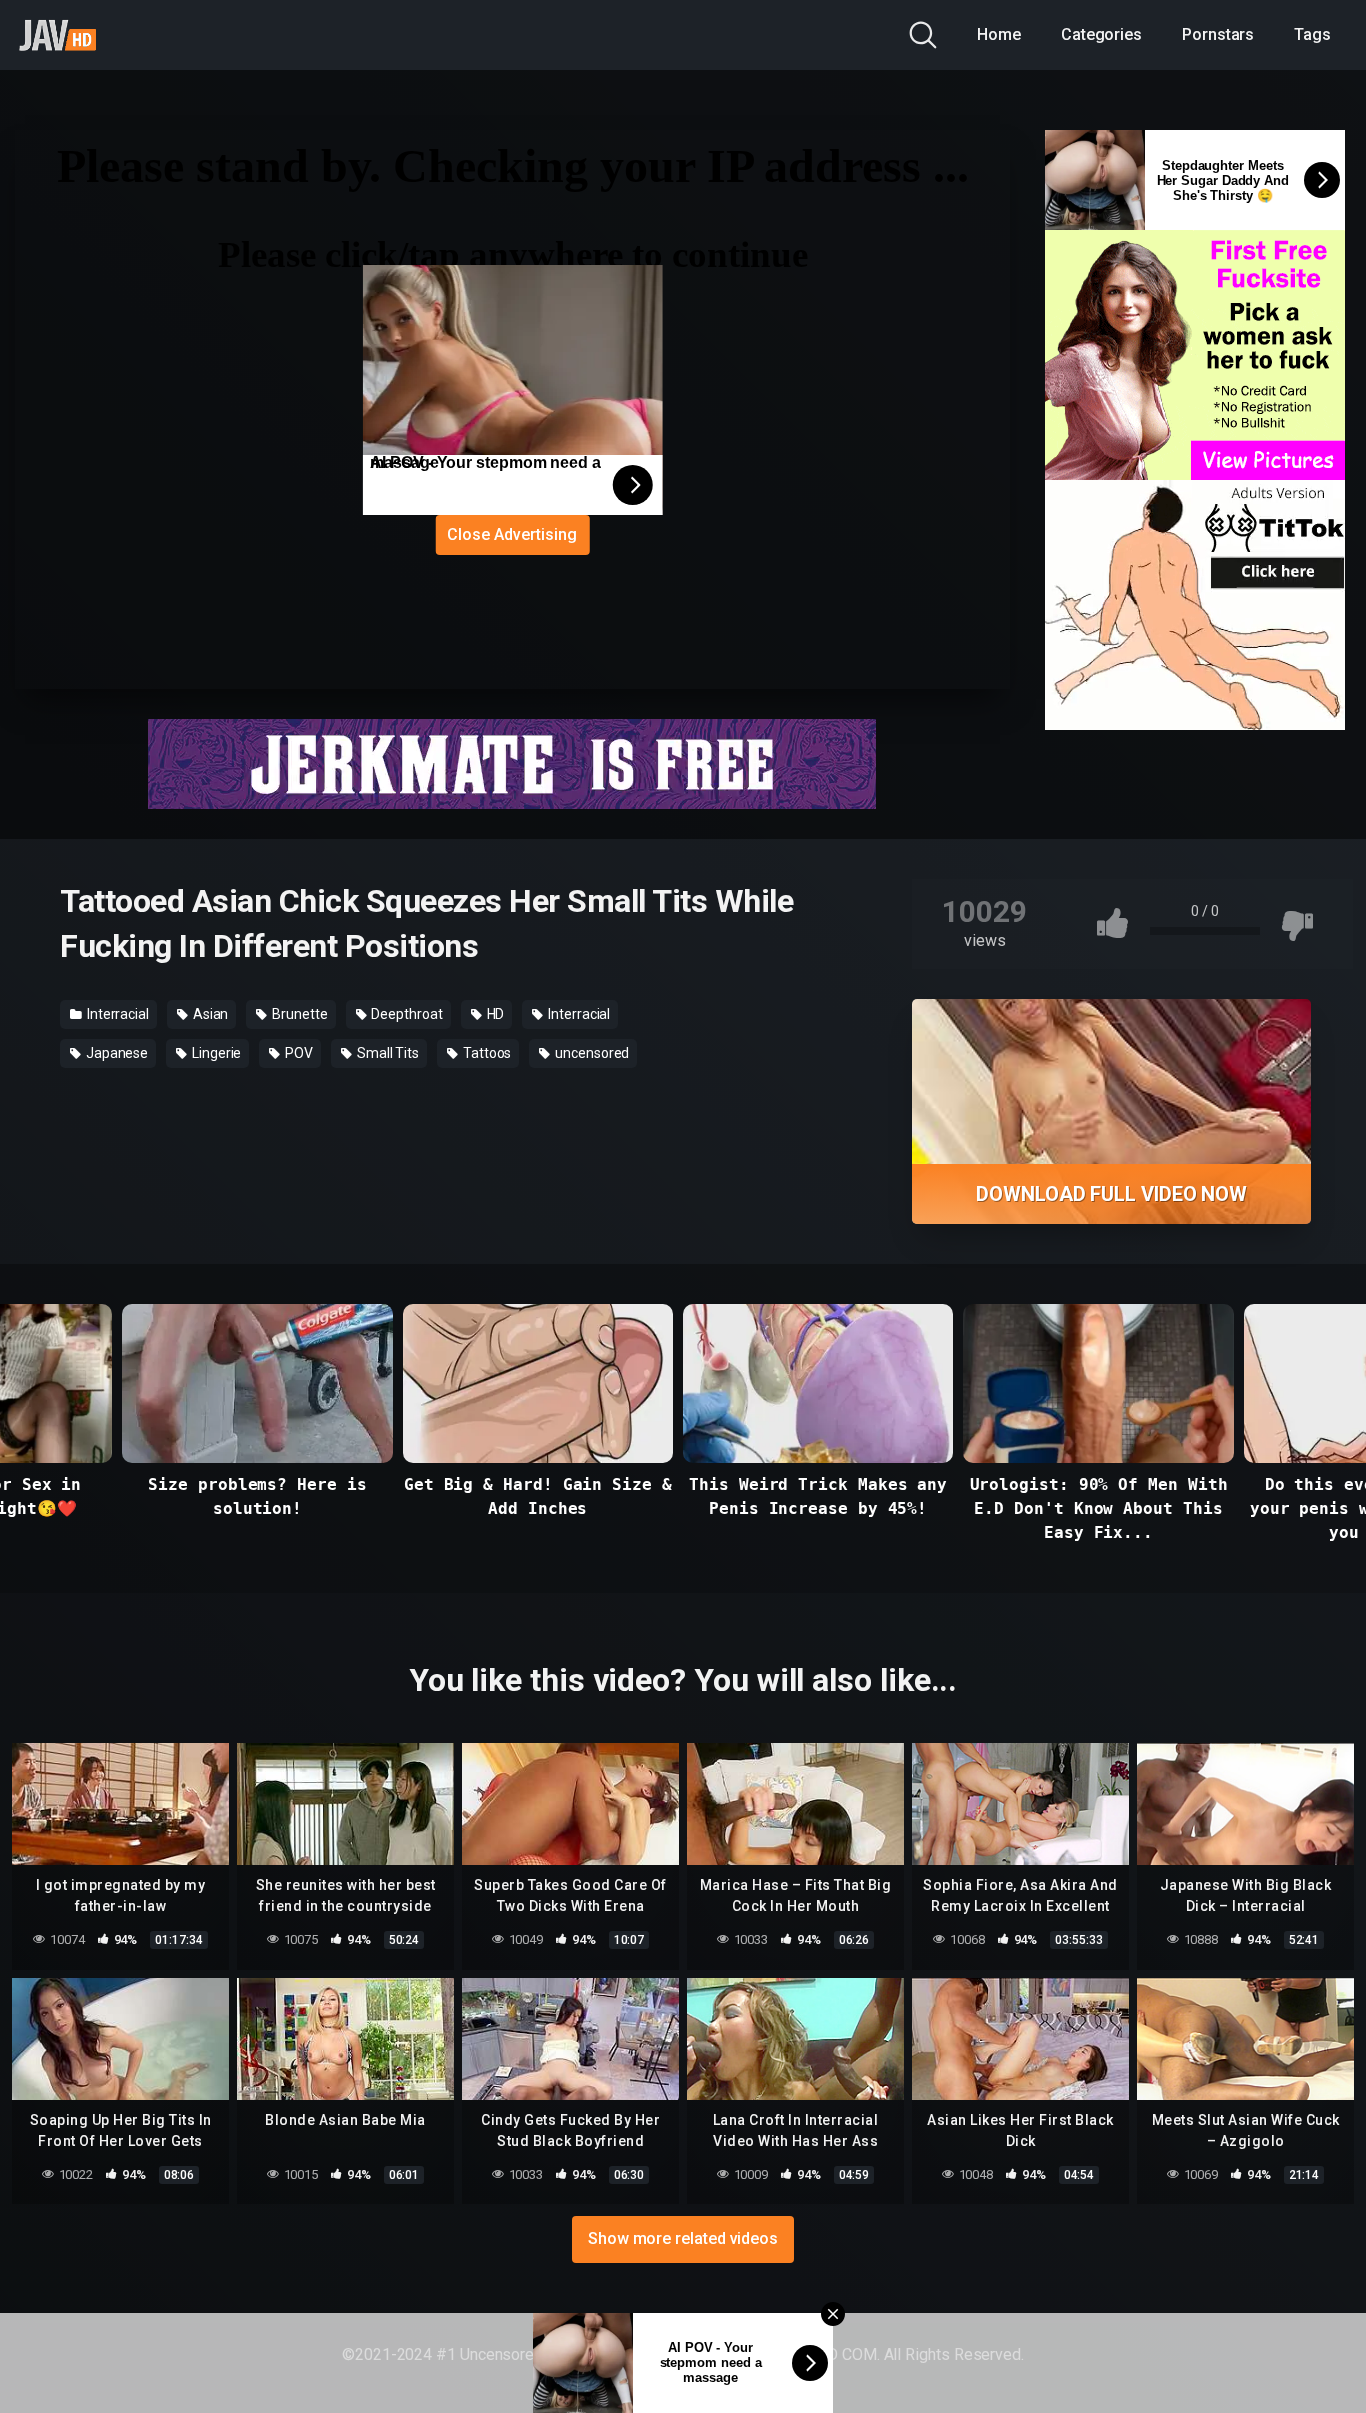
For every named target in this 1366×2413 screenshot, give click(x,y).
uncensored (590, 1053)
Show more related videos (683, 2238)
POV (297, 1053)
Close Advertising (512, 534)
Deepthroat (406, 1014)
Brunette (298, 1014)
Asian (209, 1014)
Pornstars (1218, 34)
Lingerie (215, 1053)
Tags (1312, 34)
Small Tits (386, 1053)
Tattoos (485, 1053)
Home (999, 34)
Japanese (115, 1053)
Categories (1101, 34)
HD (494, 1014)
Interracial (116, 1014)
